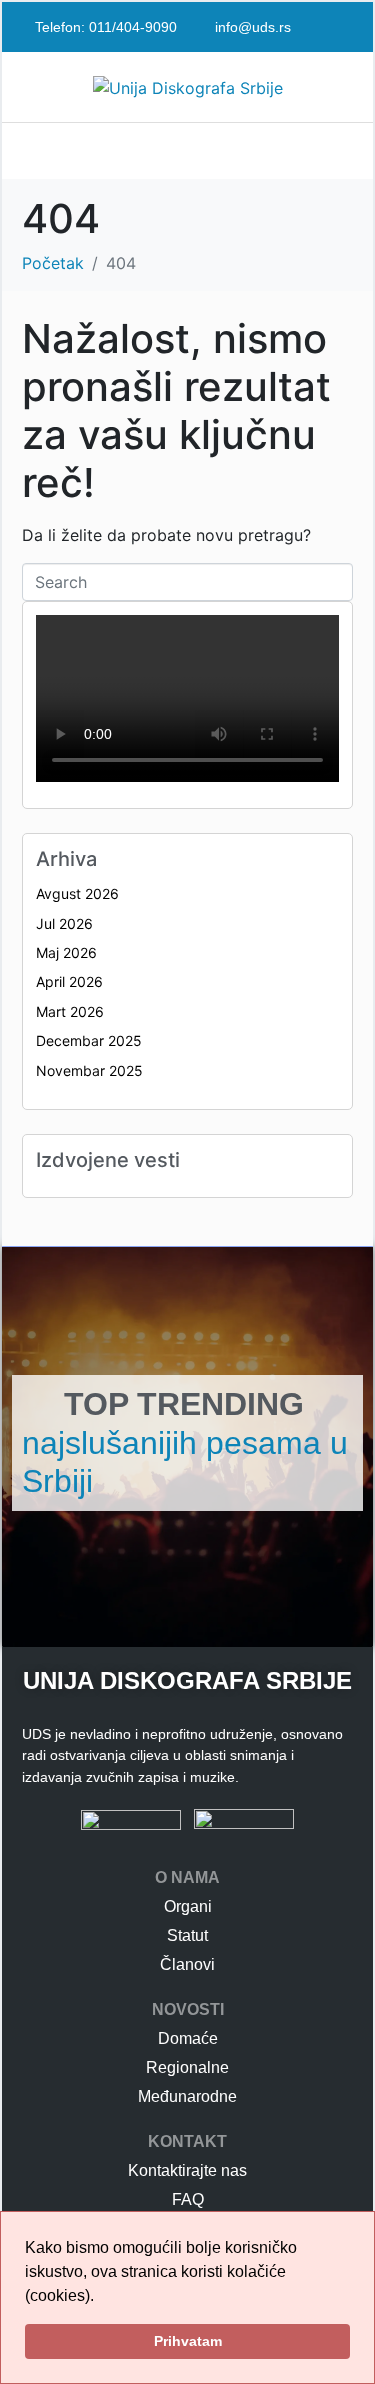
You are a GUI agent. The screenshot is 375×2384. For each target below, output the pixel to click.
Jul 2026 (64, 923)
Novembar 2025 (89, 1070)
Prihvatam (188, 2341)
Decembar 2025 (89, 1040)
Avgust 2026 (77, 893)
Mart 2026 (70, 1011)
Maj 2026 (66, 952)
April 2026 (69, 981)
